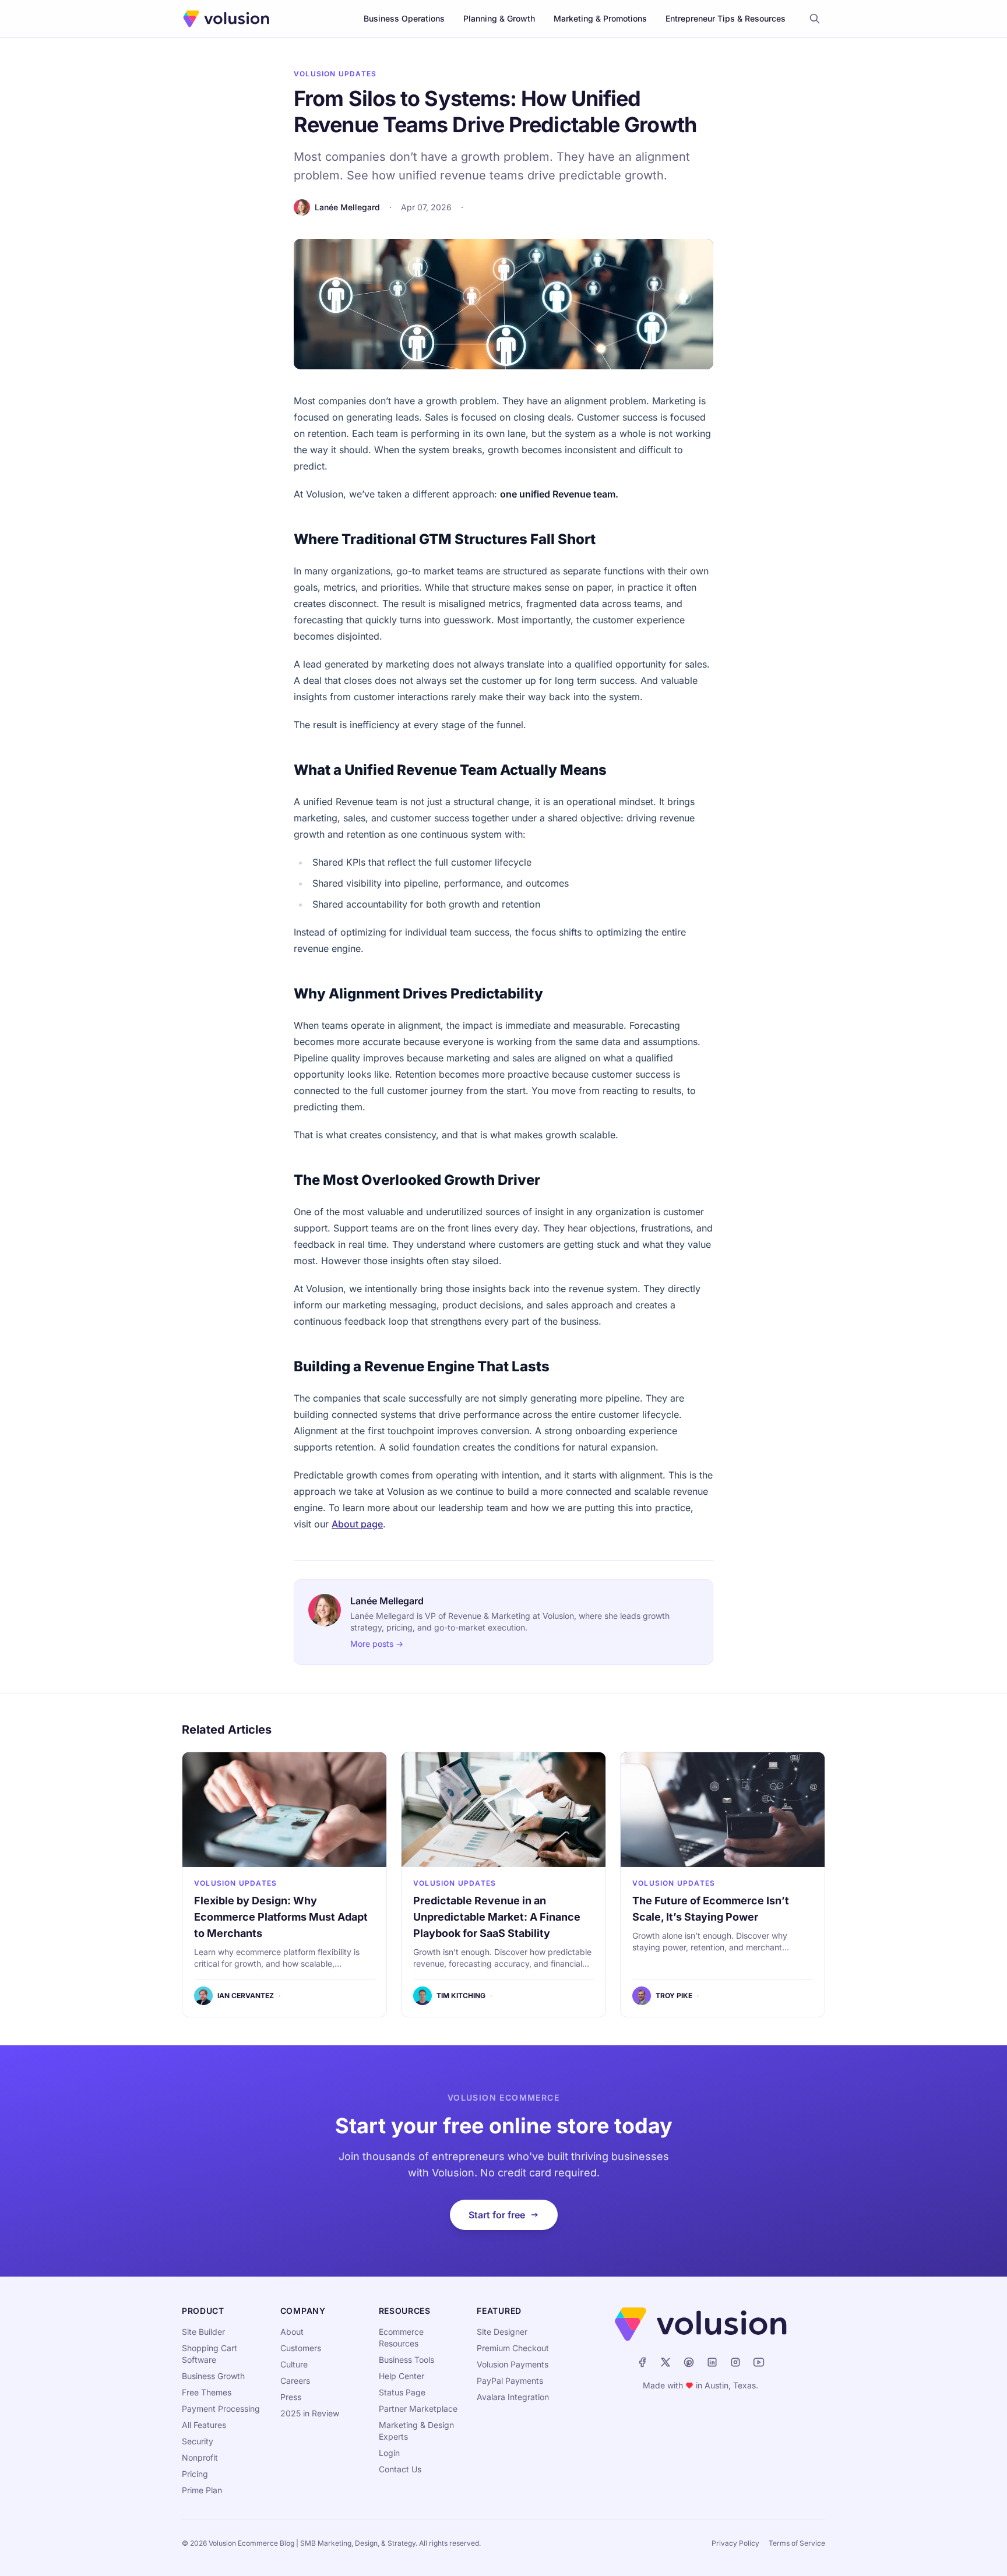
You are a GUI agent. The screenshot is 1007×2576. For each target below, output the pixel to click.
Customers (301, 2348)
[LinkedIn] (712, 2362)
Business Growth (213, 2376)
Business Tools (406, 2360)
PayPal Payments (510, 2381)
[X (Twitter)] (666, 2362)
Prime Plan (202, 2490)
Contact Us (400, 2469)
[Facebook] (642, 2362)
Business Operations (404, 18)
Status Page (402, 2392)
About (292, 2332)
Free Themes (207, 2392)
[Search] (815, 19)
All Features (204, 2425)
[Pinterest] (689, 2362)
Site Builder (203, 2332)
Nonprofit (200, 2457)
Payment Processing (221, 2409)
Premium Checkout (513, 2348)
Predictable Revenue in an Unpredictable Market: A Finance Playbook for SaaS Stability (497, 1917)
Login (389, 2453)
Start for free (497, 2215)
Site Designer (502, 2332)
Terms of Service (797, 2543)
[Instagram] (735, 2362)
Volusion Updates (335, 74)
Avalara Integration (513, 2397)
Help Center (402, 2376)
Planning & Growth (499, 18)
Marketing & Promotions (600, 18)
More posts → (377, 1644)
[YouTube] (759, 2362)
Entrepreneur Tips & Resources (726, 18)
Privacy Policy (735, 2543)
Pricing (195, 2474)
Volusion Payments (513, 2364)
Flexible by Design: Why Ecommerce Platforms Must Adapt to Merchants (281, 1917)
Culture (294, 2364)
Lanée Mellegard (347, 207)
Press (291, 2397)
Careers (295, 2381)
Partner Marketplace (418, 2409)
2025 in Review (310, 2413)
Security (198, 2441)
